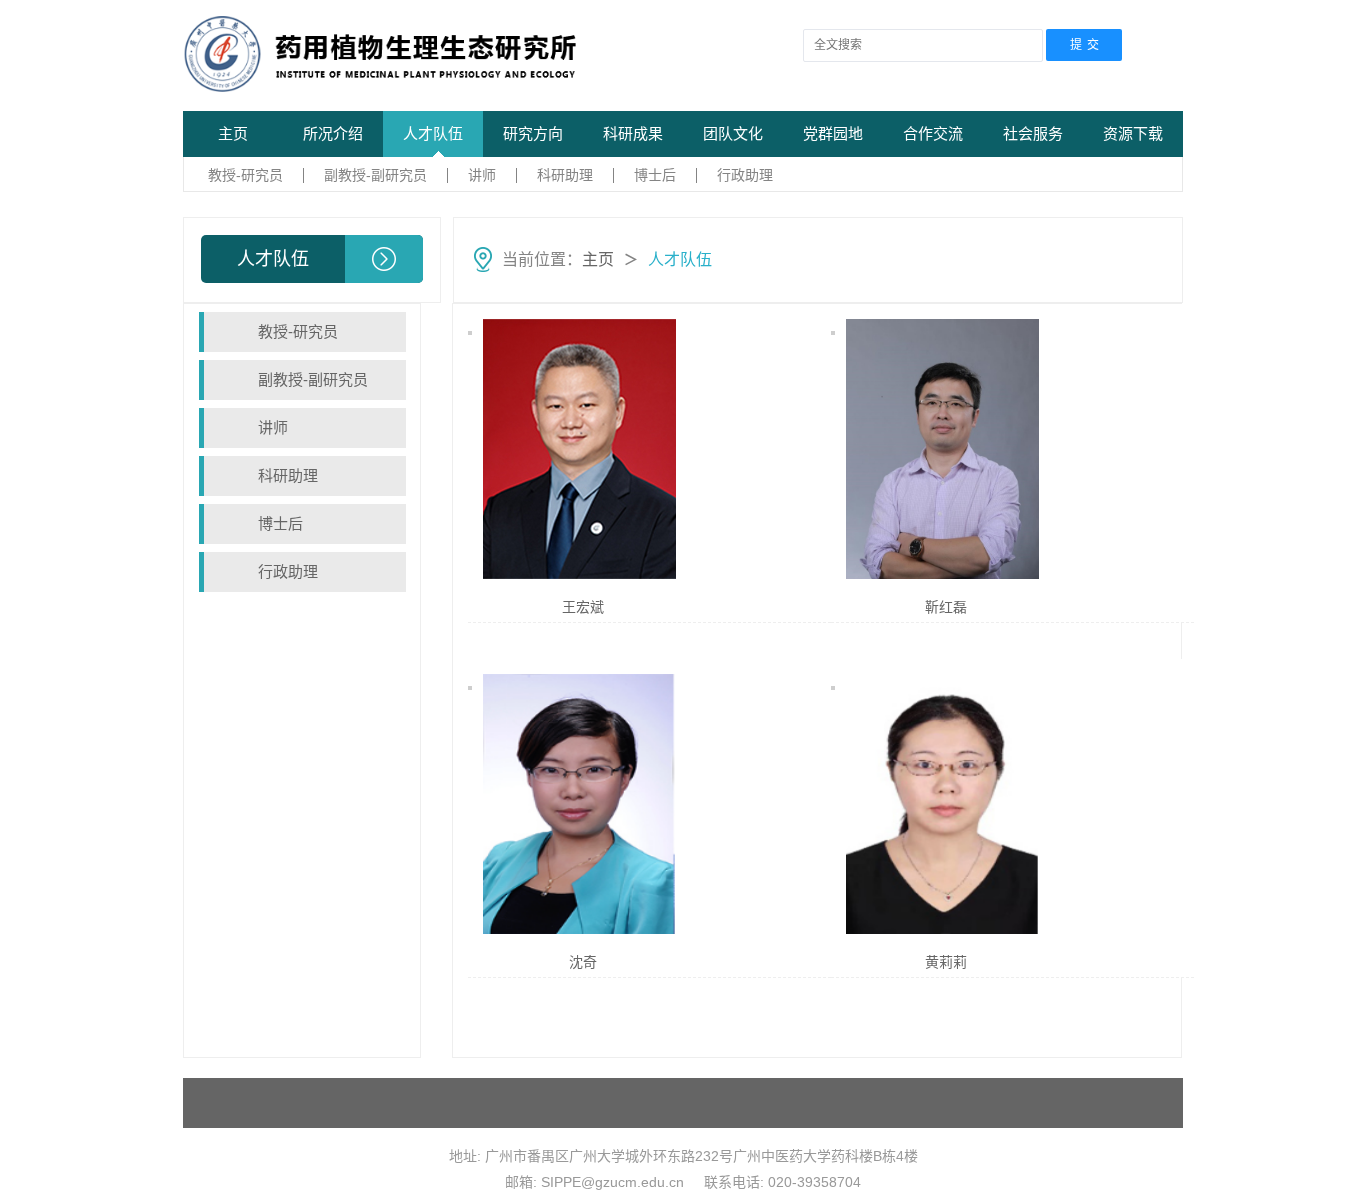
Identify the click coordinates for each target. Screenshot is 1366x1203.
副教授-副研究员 (375, 175)
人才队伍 (433, 133)
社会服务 (1033, 133)
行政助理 (745, 175)
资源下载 (1133, 133)
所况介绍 (333, 133)
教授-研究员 (245, 175)
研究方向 (533, 133)
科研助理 (565, 175)
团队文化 (733, 133)
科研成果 (633, 133)
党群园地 (833, 133)
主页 (233, 133)
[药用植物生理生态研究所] (400, 54)
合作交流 (933, 133)
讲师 (482, 175)
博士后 (655, 175)
